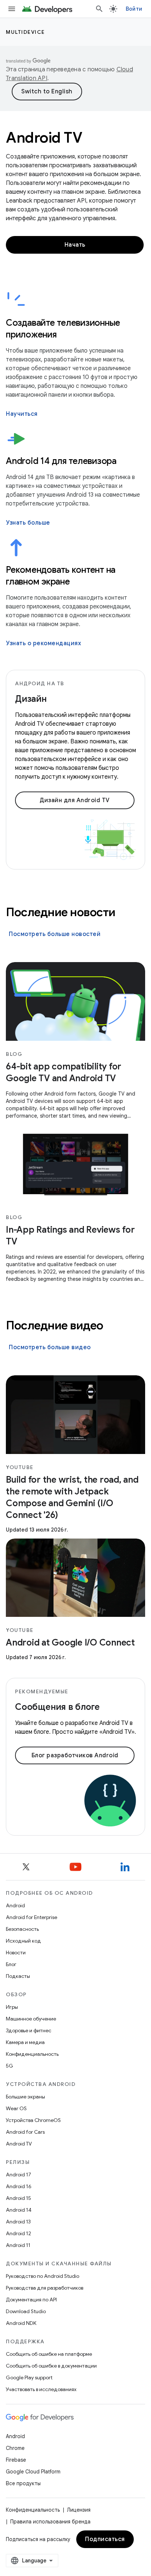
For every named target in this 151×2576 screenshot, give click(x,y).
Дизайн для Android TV (75, 800)
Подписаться (105, 2539)
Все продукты (23, 2483)
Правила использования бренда (50, 2522)
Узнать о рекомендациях (43, 643)
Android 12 (19, 2233)
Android (15, 1905)
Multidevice (25, 32)
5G (10, 2066)
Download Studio (26, 2311)
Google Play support (29, 2377)
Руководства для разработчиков (45, 2288)
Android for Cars (25, 2132)
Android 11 (18, 2245)
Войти (134, 9)
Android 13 (18, 2222)
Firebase (16, 2460)
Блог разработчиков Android (75, 1755)
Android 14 (19, 2210)
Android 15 (19, 2198)
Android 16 (19, 2186)
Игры (12, 2007)
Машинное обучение (31, 2019)
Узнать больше (28, 523)
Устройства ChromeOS (33, 2120)
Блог (11, 1964)
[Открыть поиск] (99, 9)
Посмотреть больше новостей (55, 934)
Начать (75, 245)
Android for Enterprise (32, 1917)
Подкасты (18, 1976)
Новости (16, 1952)
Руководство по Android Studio (43, 2276)
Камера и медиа (25, 2042)
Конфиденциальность (32, 2054)
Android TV (19, 2144)
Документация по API (31, 2300)
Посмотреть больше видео (50, 1347)
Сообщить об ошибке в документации (51, 2366)
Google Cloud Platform (33, 2472)
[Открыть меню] (12, 9)
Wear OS (16, 2108)
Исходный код (23, 1941)
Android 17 (19, 2175)
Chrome (15, 2448)
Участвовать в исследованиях (41, 2389)
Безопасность (22, 1929)
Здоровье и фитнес (29, 2030)
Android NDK (21, 2323)
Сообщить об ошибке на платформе (49, 2354)
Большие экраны (25, 2097)
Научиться (22, 414)
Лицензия (79, 2510)
